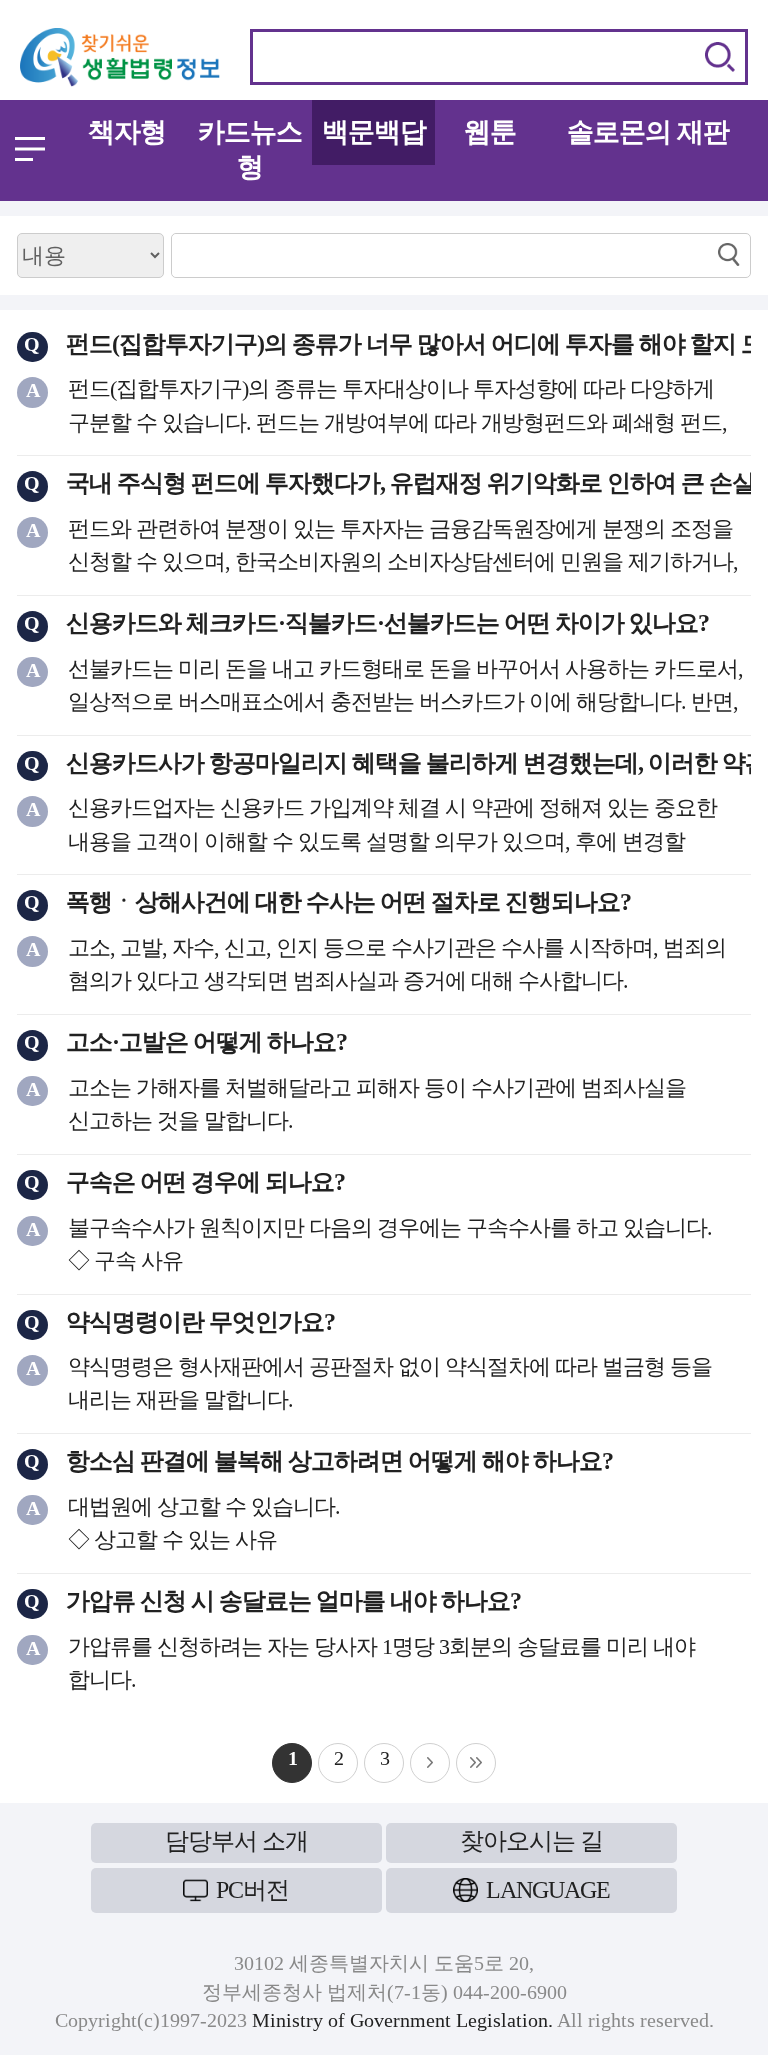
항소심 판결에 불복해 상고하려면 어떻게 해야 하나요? (339, 1461)
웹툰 (490, 132)
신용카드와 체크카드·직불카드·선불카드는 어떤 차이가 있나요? (387, 623)
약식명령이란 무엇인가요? (200, 1322)
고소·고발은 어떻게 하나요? (206, 1042)
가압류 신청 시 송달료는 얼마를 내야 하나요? (293, 1601)
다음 (430, 1763)
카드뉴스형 (250, 149)
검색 (720, 57)
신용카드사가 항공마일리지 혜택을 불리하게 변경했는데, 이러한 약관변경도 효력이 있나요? (408, 763)
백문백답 (374, 132)
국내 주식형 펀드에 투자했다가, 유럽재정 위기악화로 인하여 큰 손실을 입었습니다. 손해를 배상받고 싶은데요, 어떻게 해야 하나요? (408, 483)
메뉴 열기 (30, 149)
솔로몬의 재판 (648, 132)
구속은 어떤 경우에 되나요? (205, 1182)
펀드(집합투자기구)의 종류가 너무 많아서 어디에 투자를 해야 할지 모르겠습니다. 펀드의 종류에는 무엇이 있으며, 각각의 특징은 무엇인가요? (408, 344)
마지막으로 (476, 1763)
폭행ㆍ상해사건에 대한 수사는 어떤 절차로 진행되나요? (348, 902)
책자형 (127, 132)
